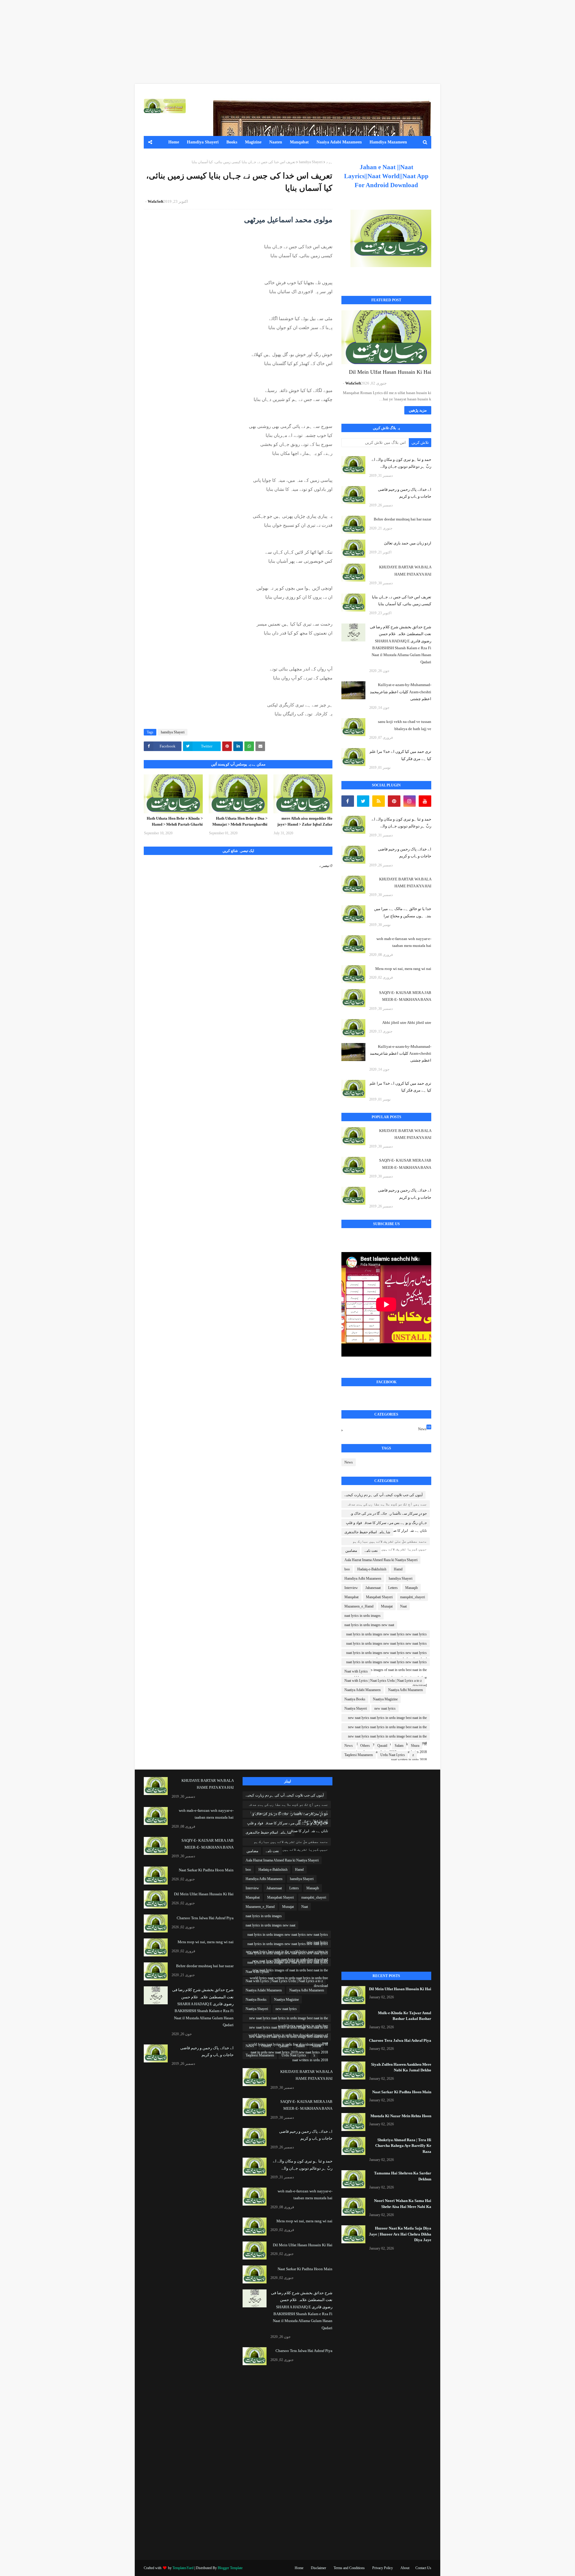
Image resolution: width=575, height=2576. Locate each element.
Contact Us (423, 2568)
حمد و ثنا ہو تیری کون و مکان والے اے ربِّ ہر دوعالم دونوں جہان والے (401, 463)
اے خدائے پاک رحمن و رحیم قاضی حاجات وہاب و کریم (405, 493)
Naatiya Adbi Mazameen (405, 1690)
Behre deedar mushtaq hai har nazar (402, 519)
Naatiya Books (355, 1699)
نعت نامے (371, 1551)
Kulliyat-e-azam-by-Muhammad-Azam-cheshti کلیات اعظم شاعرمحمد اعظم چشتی (401, 692)
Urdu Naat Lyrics (393, 1755)
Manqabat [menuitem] (299, 142)
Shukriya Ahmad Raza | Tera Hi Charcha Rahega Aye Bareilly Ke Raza (403, 2146)
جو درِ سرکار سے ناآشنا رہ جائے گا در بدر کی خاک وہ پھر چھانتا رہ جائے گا (388, 1514)
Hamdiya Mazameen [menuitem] (388, 142)
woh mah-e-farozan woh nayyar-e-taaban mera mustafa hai (404, 942)
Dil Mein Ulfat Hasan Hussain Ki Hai (390, 372)
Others (365, 1746)
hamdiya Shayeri (311, 162)
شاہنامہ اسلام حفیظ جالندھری (367, 1532)
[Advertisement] (395, 42)
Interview (351, 1588)
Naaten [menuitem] (276, 142)
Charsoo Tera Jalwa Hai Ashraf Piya (400, 2040)
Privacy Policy (383, 2568)
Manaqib (411, 1588)
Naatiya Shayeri (356, 1708)
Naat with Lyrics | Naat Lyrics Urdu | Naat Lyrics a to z (383, 1681)
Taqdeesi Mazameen (359, 1755)
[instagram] (410, 801)
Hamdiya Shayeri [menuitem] (203, 142)
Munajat (387, 1606)
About (405, 2568)
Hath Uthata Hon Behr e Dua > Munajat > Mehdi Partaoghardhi (240, 821)
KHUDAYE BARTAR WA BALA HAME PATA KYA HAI (405, 570)
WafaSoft (155, 201)
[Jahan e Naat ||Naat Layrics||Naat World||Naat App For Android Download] (391, 238)
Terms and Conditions (349, 2568)
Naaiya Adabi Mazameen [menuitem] (339, 142)
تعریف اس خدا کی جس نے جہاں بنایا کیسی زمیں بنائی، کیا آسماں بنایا (402, 600)
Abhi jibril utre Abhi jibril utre (407, 1023)
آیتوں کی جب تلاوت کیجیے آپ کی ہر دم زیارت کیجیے (383, 1495)
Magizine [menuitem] (253, 142)
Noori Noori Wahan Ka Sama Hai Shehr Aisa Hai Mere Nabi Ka (403, 2204)
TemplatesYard (183, 2568)
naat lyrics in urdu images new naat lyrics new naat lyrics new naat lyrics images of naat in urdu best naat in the (386, 1654)
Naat (403, 1606)
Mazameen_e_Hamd (359, 1606)
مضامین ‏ (351, 1551)
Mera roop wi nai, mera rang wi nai (403, 969)
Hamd (398, 1569)
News (424, 1428)
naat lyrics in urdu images (363, 1616)
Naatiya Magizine (385, 1699)
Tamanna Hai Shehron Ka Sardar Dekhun (403, 2176)
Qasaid (382, 1746)
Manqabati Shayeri (379, 1597)
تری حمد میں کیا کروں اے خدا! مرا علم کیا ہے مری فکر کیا (400, 755)
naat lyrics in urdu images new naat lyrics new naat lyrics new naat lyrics (386, 1635)
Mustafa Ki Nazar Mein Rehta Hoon (401, 2116)
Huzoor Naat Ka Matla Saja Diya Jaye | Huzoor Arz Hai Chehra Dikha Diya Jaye (400, 2234)
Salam (399, 1746)
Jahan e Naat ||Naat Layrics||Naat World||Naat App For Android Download (386, 176)
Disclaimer (318, 2568)
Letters (393, 1588)
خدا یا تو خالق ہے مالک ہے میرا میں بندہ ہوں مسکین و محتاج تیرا (403, 912)
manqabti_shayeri (413, 1597)
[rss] (379, 801)
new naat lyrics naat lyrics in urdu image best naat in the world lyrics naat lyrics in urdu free (387, 1719)
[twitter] (363, 801)
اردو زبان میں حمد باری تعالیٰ (408, 543)
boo (347, 1569)
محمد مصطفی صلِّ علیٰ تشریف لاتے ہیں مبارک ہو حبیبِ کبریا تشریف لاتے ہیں (390, 1542)
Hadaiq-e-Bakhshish (372, 1569)
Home (299, 2568)
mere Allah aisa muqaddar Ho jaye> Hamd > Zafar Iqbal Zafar (305, 821)
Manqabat (351, 1597)
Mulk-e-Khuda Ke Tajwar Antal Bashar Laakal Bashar (405, 2016)
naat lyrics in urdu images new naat (369, 1625)
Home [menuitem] (174, 142)
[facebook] (348, 801)
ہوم (329, 162)
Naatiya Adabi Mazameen (363, 1690)
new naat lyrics (385, 1708)
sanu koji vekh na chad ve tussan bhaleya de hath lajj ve (405, 725)
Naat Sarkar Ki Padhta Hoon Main (402, 2092)
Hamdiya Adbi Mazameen (363, 1578)
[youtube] (425, 801)
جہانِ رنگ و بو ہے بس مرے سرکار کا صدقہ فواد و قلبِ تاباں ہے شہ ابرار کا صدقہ (386, 1524)
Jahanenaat (373, 1588)
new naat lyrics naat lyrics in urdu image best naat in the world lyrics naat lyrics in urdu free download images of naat (387, 1728)
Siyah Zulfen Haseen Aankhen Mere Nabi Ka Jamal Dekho (401, 2067)
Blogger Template (230, 2568)
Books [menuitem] (232, 142)
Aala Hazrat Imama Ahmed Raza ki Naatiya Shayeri (381, 1560)
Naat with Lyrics (356, 1671)
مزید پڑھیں (418, 410)
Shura (415, 1746)
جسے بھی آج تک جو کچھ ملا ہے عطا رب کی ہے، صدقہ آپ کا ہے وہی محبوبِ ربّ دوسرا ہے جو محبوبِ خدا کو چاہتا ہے (387, 1505)
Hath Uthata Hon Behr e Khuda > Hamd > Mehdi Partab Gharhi (175, 821)
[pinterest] (394, 801)
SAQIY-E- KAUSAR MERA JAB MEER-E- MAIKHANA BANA (405, 996)
